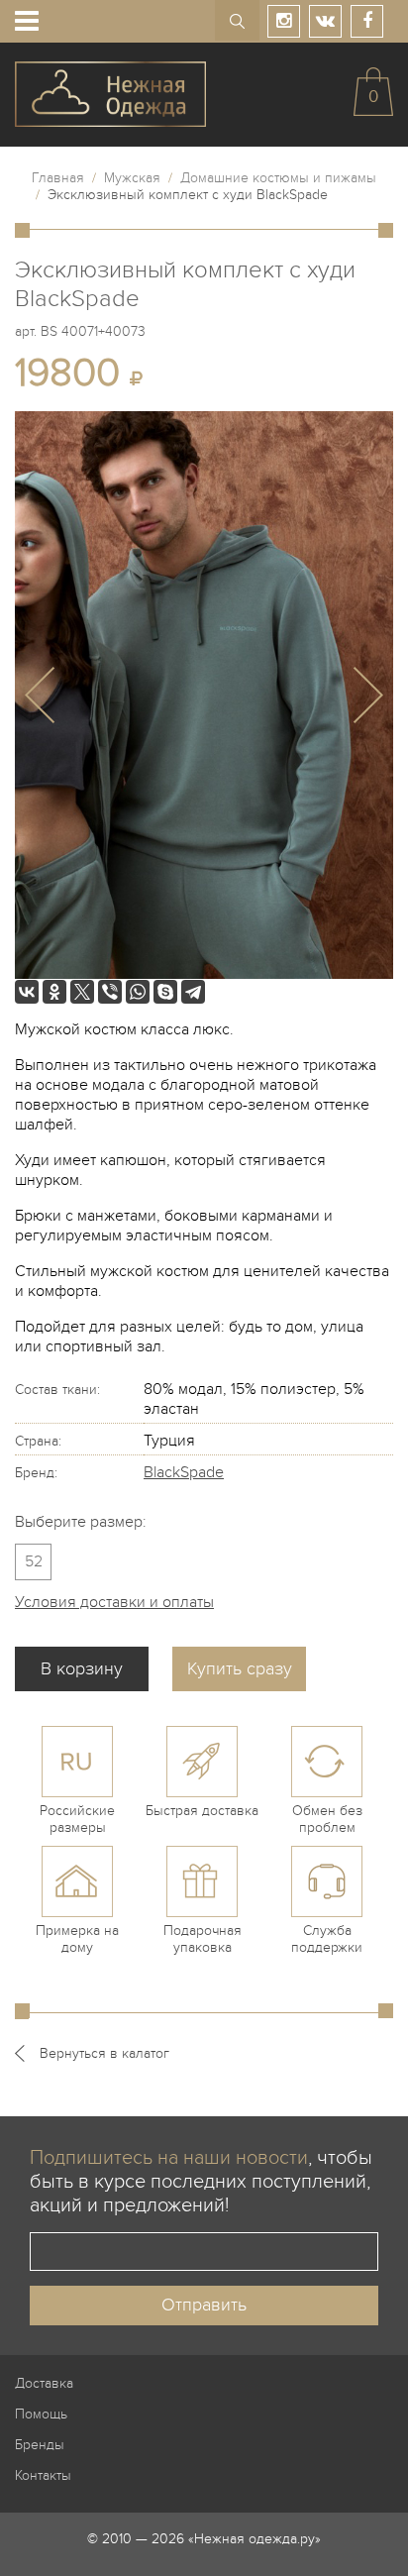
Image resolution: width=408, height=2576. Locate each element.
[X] (82, 992)
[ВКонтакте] (27, 992)
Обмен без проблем (327, 1819)
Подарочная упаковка (203, 1939)
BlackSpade (184, 1472)
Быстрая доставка (202, 1811)
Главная (58, 178)
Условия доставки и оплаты (114, 1602)
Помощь (41, 2414)
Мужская (132, 178)
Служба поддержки (327, 1939)
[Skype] (165, 992)
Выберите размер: (81, 1522)
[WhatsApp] (138, 992)
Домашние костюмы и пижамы (278, 178)
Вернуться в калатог (104, 2053)
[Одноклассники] (54, 992)
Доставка (44, 2383)
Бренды (40, 2445)
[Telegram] (193, 992)
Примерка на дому (77, 1939)
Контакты (43, 2475)
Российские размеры (77, 1819)
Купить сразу (240, 1669)
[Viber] (110, 992)
